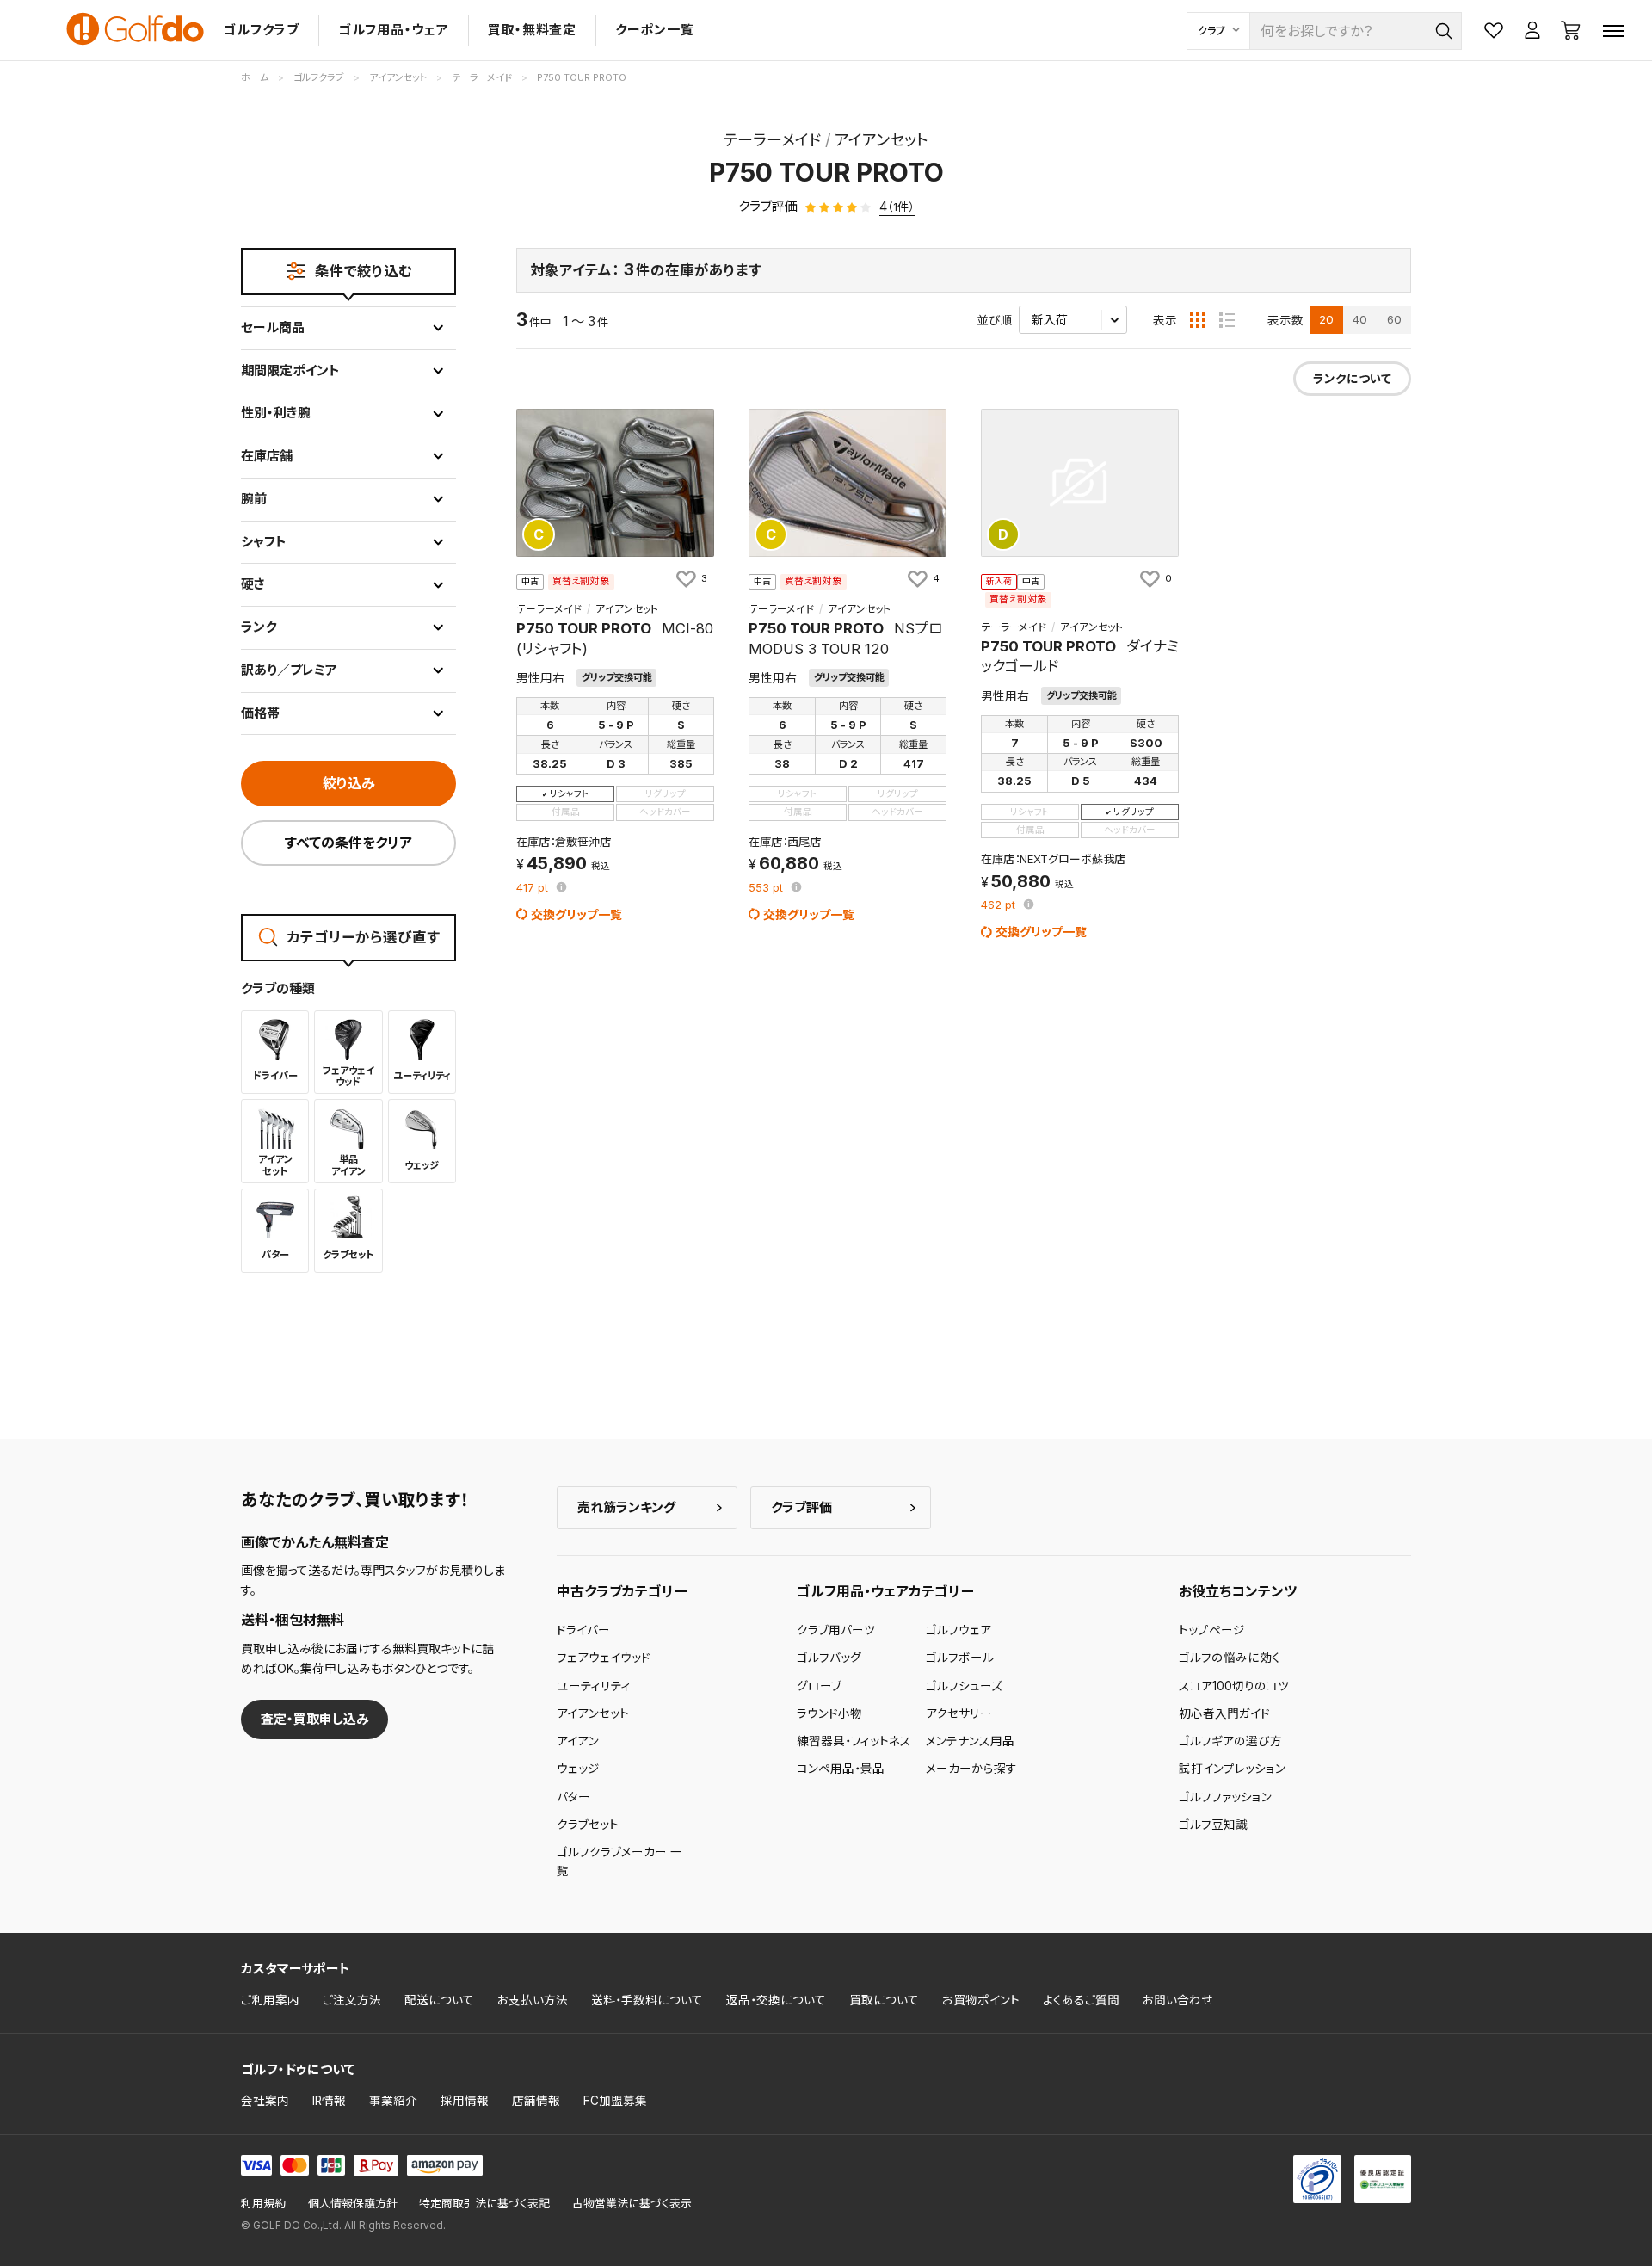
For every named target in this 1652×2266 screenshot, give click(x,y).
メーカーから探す (971, 1769)
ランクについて (1352, 379)
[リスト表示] (1227, 320)
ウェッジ (578, 1769)
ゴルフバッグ (829, 1658)
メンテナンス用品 (970, 1741)
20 (1326, 319)
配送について (439, 2000)
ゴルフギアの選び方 (1230, 1741)
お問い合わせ (1178, 2000)
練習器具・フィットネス (854, 1741)
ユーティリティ (594, 1686)
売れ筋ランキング (626, 1507)
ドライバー (583, 1630)
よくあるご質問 (1081, 2000)
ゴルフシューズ (964, 1686)
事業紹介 (393, 2101)
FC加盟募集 (615, 2101)
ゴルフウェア (959, 1630)
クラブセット (588, 1825)
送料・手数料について (647, 2000)
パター (573, 1797)
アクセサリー (959, 1713)
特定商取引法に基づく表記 (484, 2204)
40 (1360, 319)
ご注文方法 (352, 2000)
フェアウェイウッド (604, 1658)
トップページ (1212, 1630)
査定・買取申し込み (315, 1719)
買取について (884, 2000)
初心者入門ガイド (1224, 1713)
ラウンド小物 (829, 1713)
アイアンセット (593, 1713)
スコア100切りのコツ (1234, 1686)
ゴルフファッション (1225, 1797)
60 (1394, 319)
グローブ (819, 1686)
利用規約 (263, 2204)
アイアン (578, 1741)
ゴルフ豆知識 (1213, 1825)
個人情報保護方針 (353, 2204)
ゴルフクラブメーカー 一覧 (619, 1862)
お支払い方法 (533, 2000)
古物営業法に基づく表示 (632, 2204)
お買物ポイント (981, 2000)
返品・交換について (776, 2000)
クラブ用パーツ (836, 1630)
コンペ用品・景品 (841, 1769)
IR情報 (329, 2101)
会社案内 (265, 2101)
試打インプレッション (1232, 1769)
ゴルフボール (960, 1658)
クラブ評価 (801, 1507)
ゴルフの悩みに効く (1230, 1658)
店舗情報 (536, 2101)
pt (534, 889)
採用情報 (465, 2101)
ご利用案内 (270, 2000)
